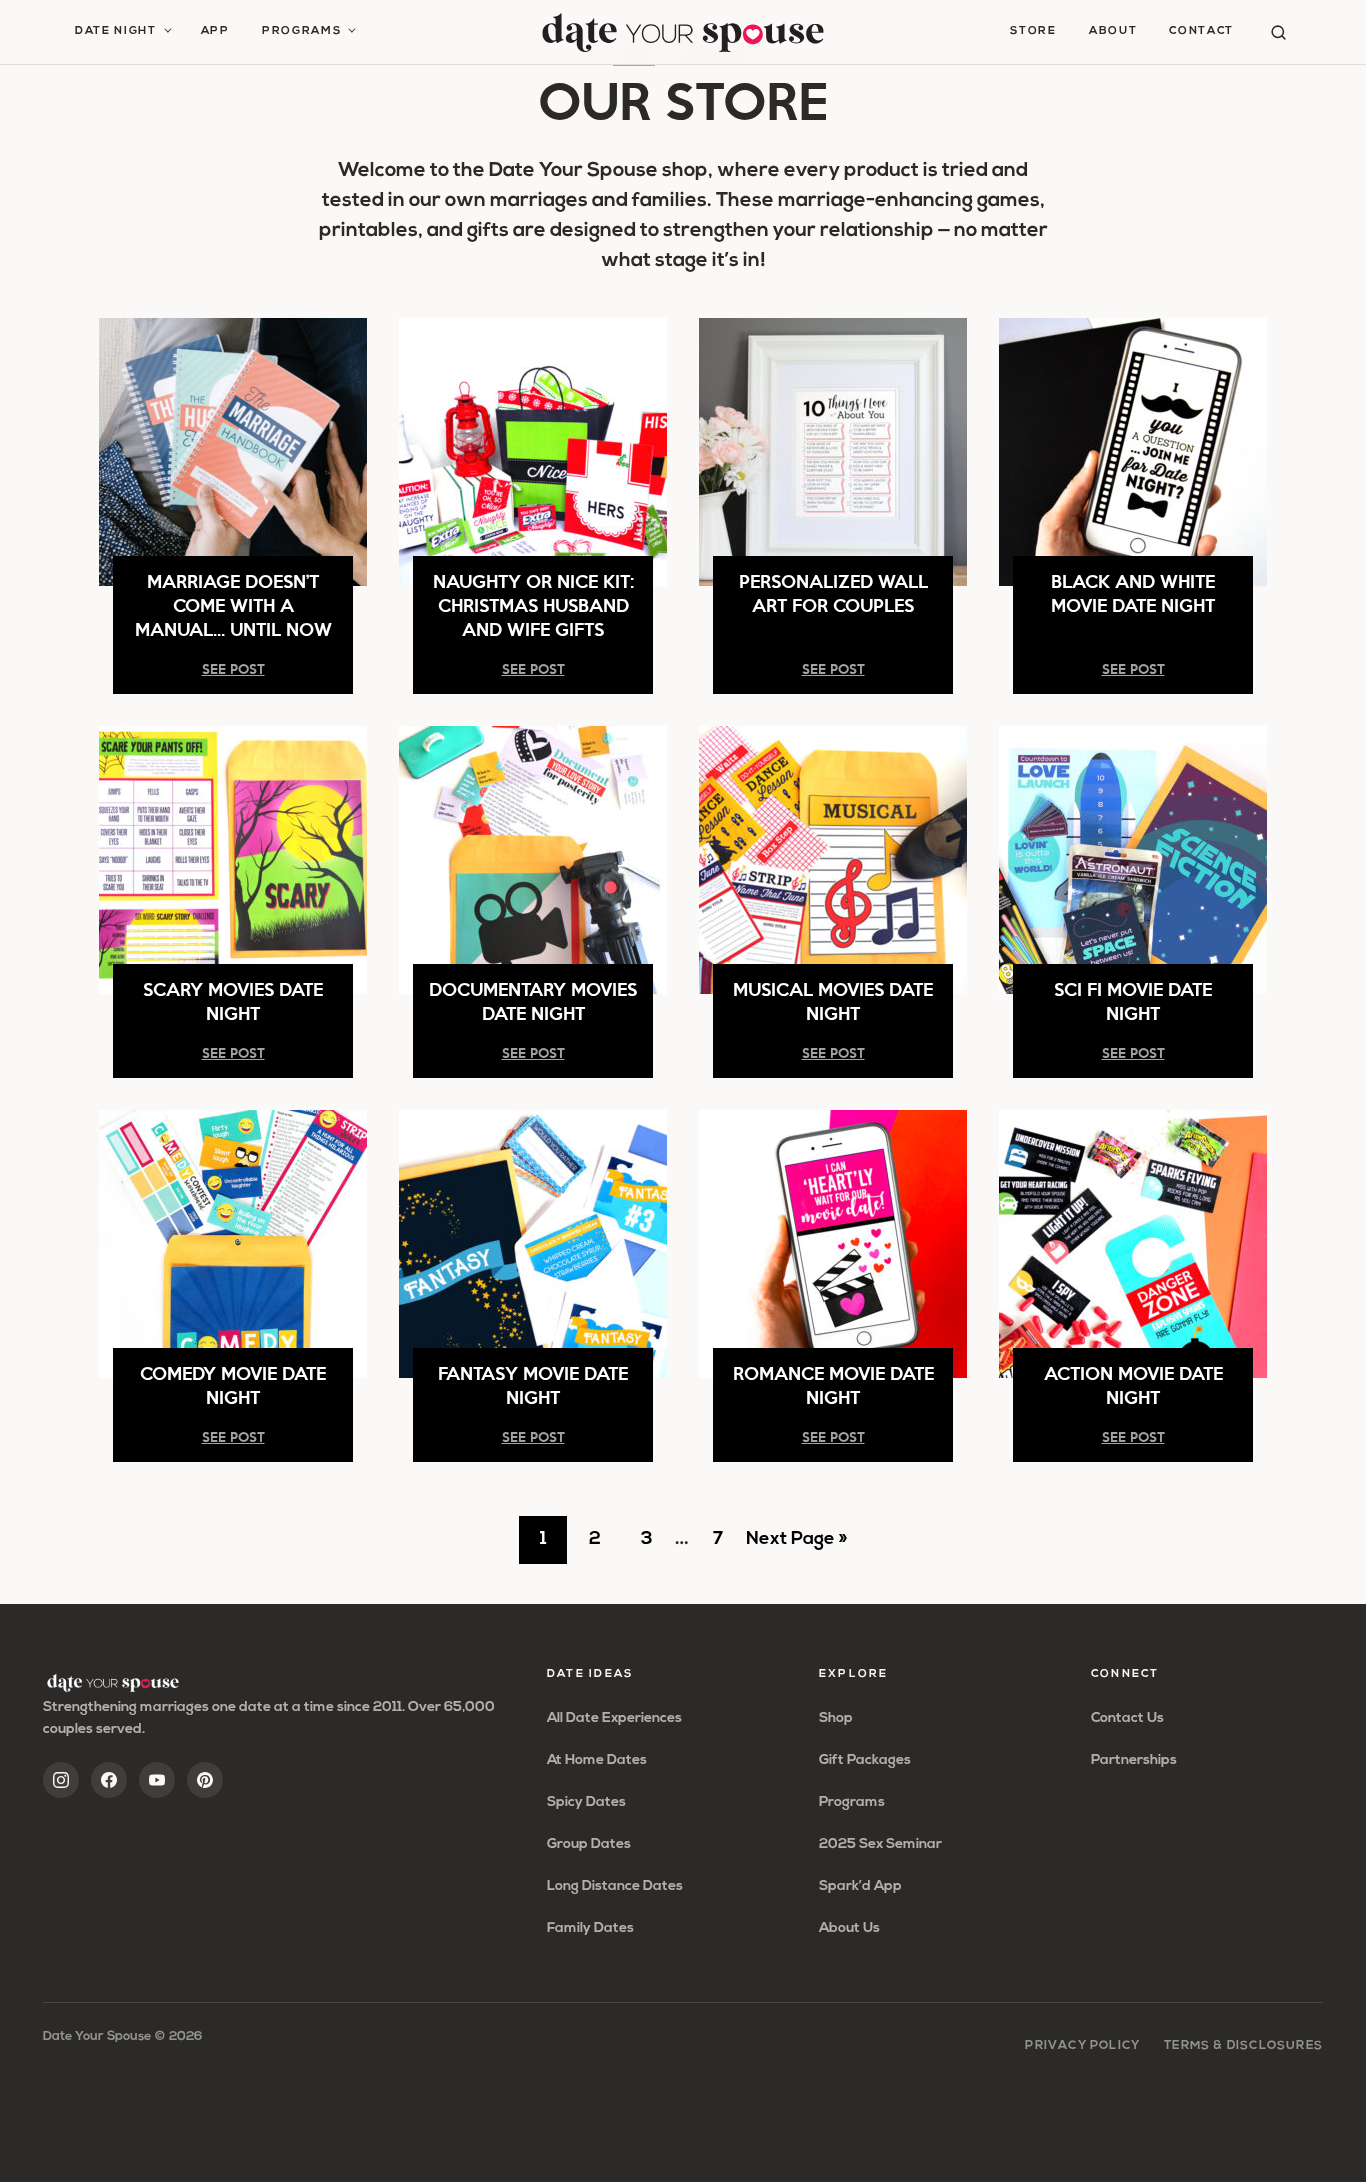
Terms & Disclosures (1243, 2046)
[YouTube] (157, 1780)
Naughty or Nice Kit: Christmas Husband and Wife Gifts (533, 604)
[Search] (1278, 32)
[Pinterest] (205, 1780)
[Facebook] (109, 1780)
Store (1033, 31)
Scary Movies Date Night (233, 1000)
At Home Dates (597, 1760)
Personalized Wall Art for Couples (833, 592)
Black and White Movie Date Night (1133, 592)
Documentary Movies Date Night (533, 1000)
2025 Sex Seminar (880, 1844)
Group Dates (589, 1844)
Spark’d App (860, 1886)
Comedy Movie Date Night (233, 1384)
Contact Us (1127, 1718)
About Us (849, 1928)
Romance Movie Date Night (833, 1384)
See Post (233, 668)
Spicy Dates (586, 1802)
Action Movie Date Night (1133, 1384)
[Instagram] (61, 1780)
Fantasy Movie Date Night (533, 1384)
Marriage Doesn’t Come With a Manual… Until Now (233, 604)
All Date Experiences (614, 1718)
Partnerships (1134, 1760)
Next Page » (796, 1547)
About (1113, 31)
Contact (1201, 31)
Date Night (116, 31)
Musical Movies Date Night (833, 1000)
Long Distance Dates (615, 1886)
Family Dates (590, 1928)
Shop (836, 1718)
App (215, 31)
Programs (301, 31)
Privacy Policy (1082, 2046)
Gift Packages (865, 1760)
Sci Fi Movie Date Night (1133, 1000)
